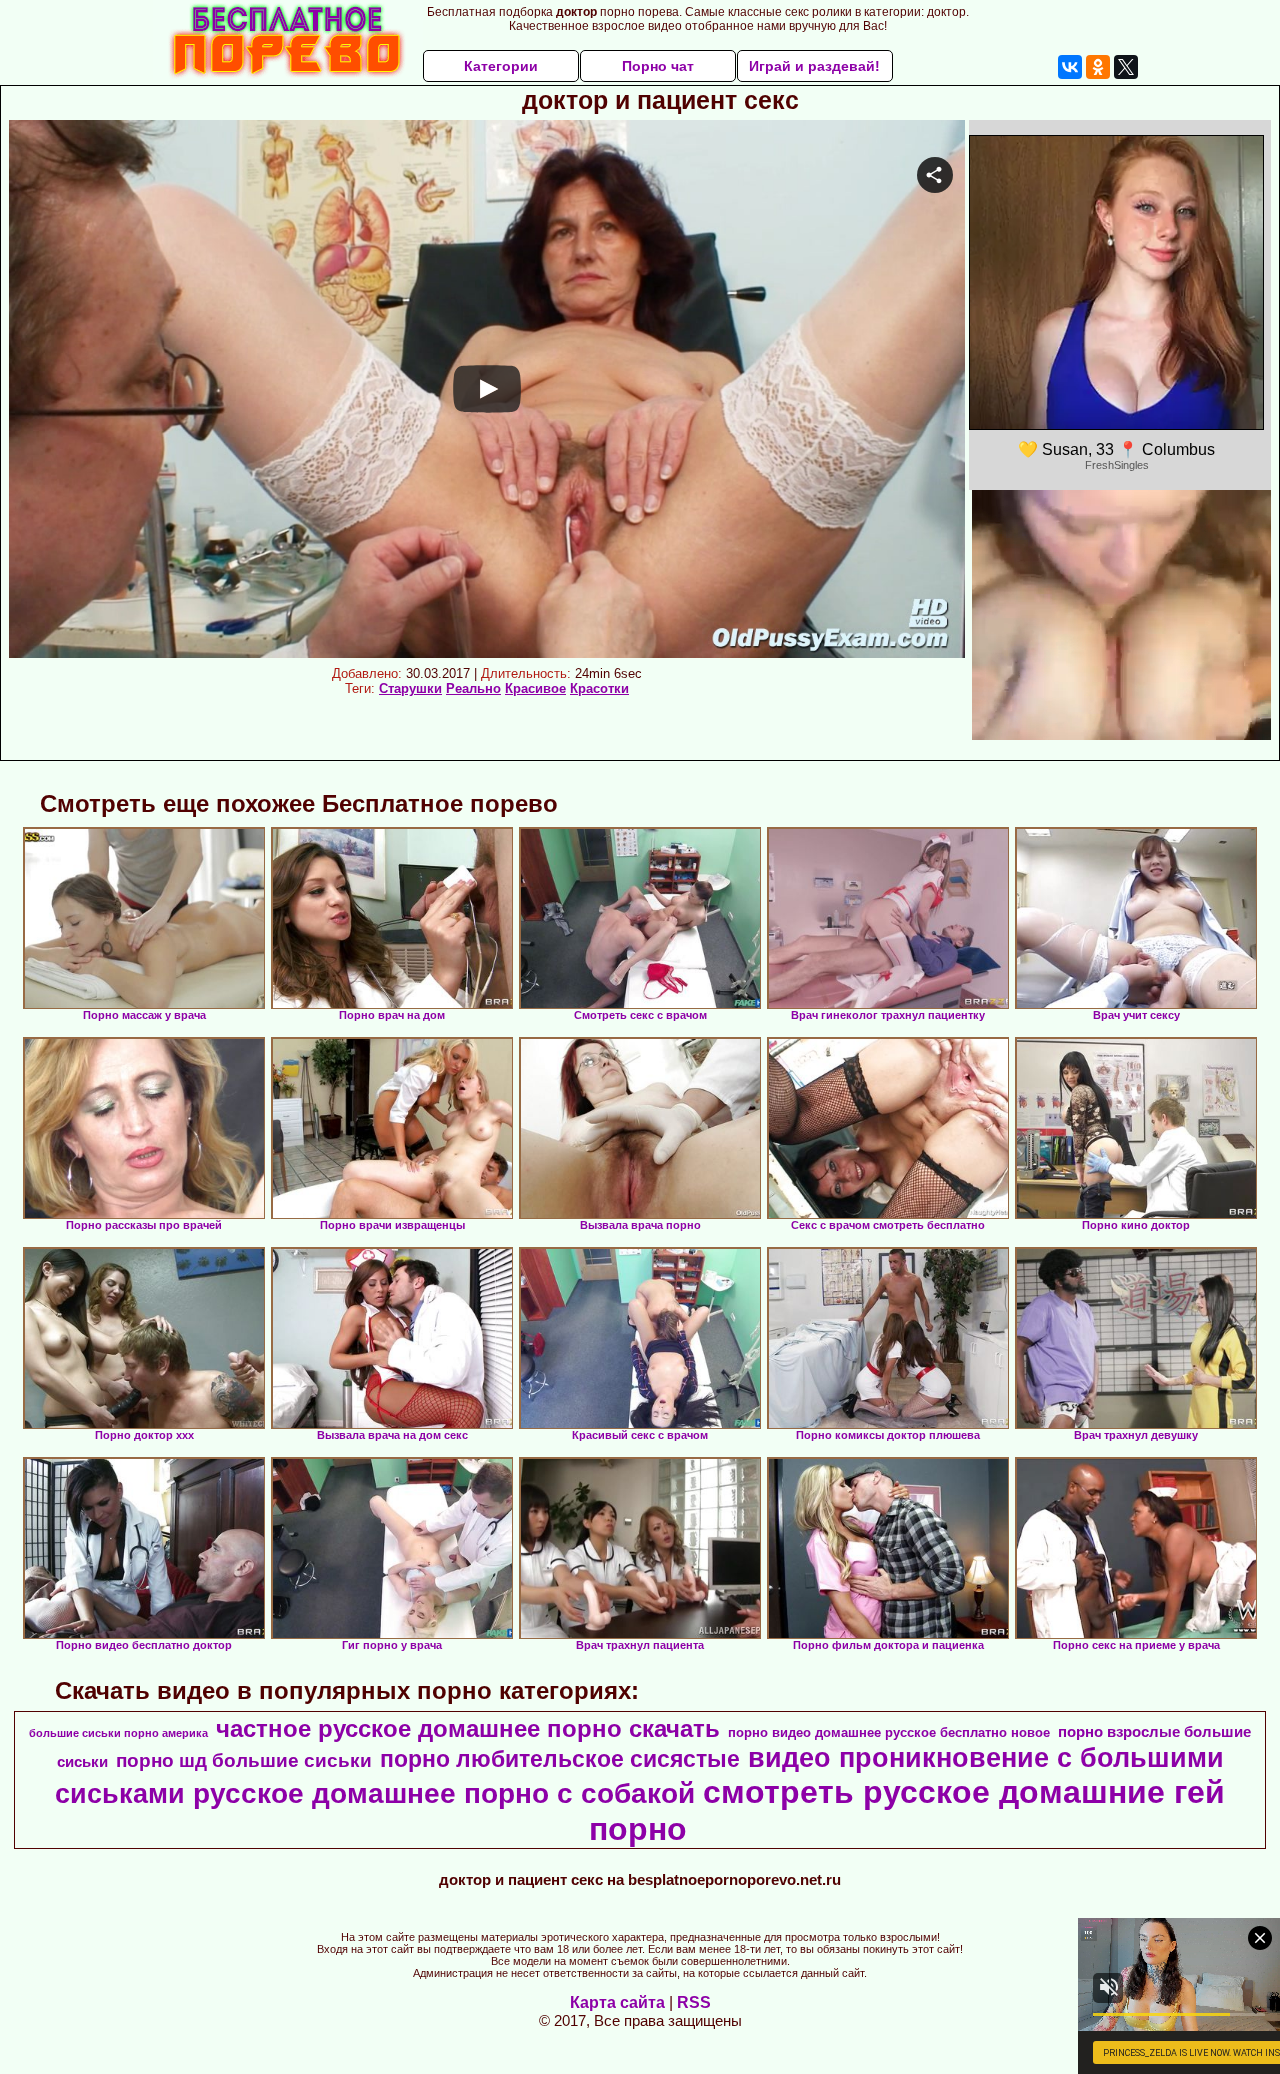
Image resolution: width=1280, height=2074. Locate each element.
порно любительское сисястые (560, 1759)
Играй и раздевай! (814, 66)
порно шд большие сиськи (244, 1760)
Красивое (535, 688)
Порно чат (658, 66)
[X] (1126, 67)
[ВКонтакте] (1070, 67)
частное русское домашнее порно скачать (468, 1728)
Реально (473, 688)
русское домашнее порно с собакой (444, 1793)
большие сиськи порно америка (118, 1733)
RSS (694, 2002)
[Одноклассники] (1098, 67)
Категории (501, 66)
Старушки (410, 688)
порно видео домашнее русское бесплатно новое (889, 1732)
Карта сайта (617, 2002)
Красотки (599, 688)
